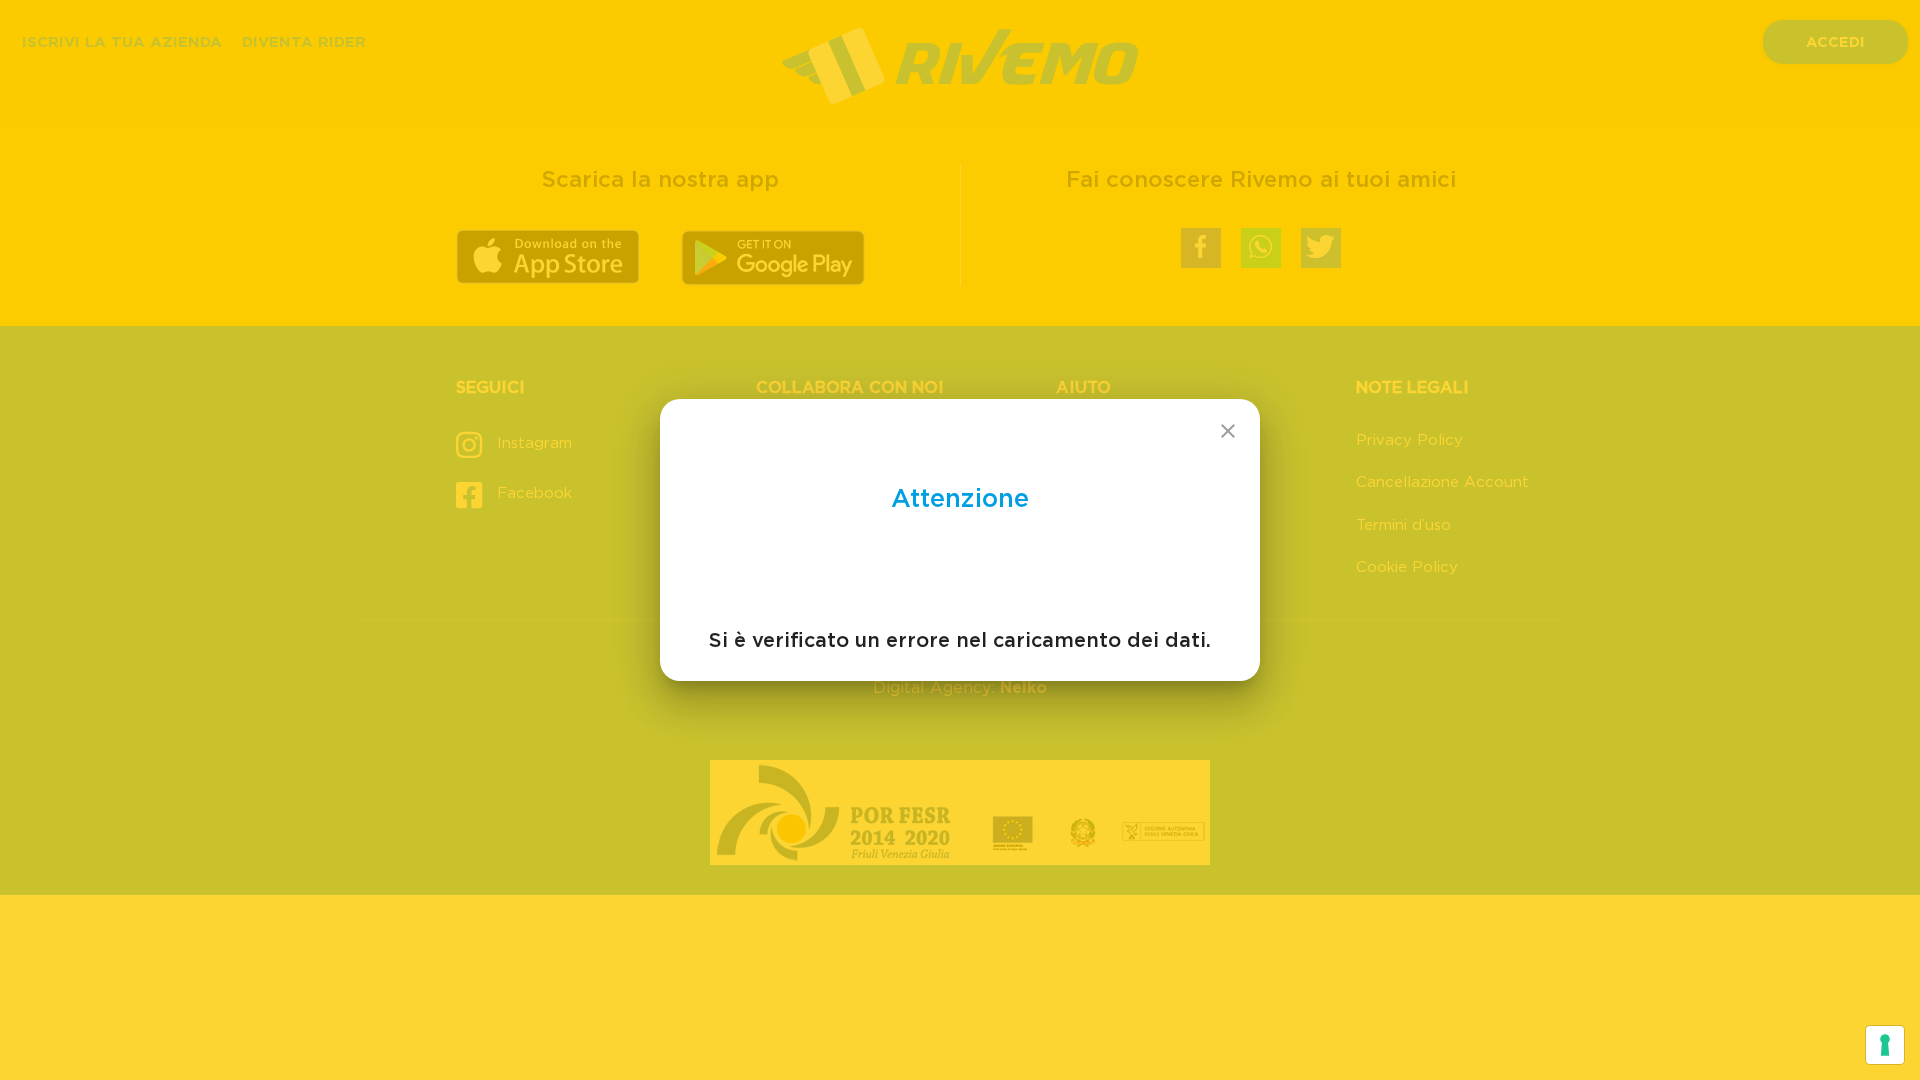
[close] (1228, 431)
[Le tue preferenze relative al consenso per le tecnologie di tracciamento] (1885, 1045)
